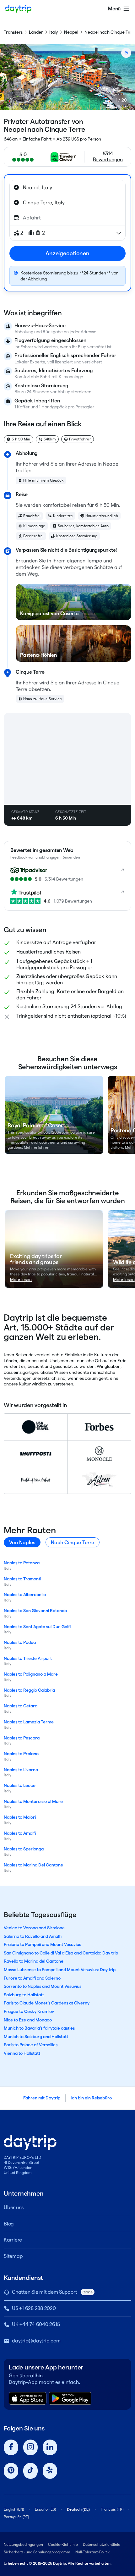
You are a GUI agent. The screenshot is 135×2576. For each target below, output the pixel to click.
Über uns (14, 2207)
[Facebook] (11, 2448)
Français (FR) (112, 2509)
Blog (9, 2224)
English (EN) (14, 2509)
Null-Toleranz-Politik (92, 2552)
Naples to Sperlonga (24, 1849)
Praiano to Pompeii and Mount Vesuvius (42, 1944)
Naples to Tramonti (22, 1579)
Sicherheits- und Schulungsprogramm (37, 2552)
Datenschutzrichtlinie (102, 2544)
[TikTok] (30, 2471)
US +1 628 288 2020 (34, 2308)
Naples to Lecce (20, 1785)
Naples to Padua (20, 1642)
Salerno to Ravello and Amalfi (33, 1936)
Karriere (13, 2240)
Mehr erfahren (37, 1147)
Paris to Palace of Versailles (31, 2045)
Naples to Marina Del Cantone (33, 1865)
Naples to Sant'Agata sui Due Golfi (37, 1627)
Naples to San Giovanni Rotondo (35, 1611)
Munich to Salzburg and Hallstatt (36, 2037)
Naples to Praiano (21, 1754)
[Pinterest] (11, 2471)
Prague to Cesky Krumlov (29, 2011)
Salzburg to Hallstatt (24, 1995)
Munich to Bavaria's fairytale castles (39, 2028)
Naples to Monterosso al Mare (33, 1801)
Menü (114, 9)
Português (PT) (16, 2517)
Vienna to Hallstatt (22, 2053)
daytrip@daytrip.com (36, 2341)
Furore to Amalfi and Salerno (32, 1978)
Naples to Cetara (21, 1706)
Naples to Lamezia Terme (29, 1722)
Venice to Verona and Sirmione (34, 1928)
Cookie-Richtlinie (63, 2544)
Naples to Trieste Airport (28, 1658)
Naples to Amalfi (20, 1833)
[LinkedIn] (50, 2448)
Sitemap (13, 2256)
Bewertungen (108, 160)
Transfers (13, 32)
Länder (36, 32)
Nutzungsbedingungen (23, 2544)
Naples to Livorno (21, 1770)
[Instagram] (30, 2448)
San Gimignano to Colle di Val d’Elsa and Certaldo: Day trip (61, 1953)
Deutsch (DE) (78, 2509)
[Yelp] (50, 2471)
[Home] (18, 9)
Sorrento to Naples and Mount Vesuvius (43, 1986)
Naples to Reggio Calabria (29, 1690)
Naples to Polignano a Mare (31, 1674)
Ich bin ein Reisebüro (91, 2098)
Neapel (71, 32)
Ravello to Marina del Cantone (34, 1961)
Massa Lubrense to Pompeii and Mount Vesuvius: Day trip (60, 1970)
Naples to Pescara (22, 1738)
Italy (54, 32)
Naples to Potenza (22, 1563)
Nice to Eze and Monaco (28, 2020)
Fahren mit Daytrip (42, 2098)
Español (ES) (45, 2509)
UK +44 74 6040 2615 (36, 2324)
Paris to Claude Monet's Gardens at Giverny (47, 2003)
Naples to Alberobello (25, 1595)
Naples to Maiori (20, 1817)
